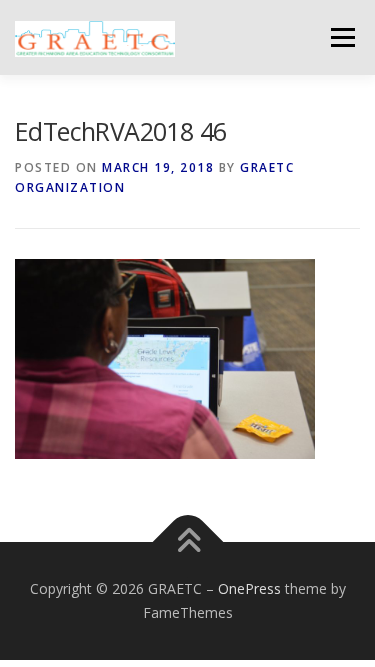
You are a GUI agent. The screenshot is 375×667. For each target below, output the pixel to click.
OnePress (249, 588)
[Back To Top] (187, 542)
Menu (341, 37)
